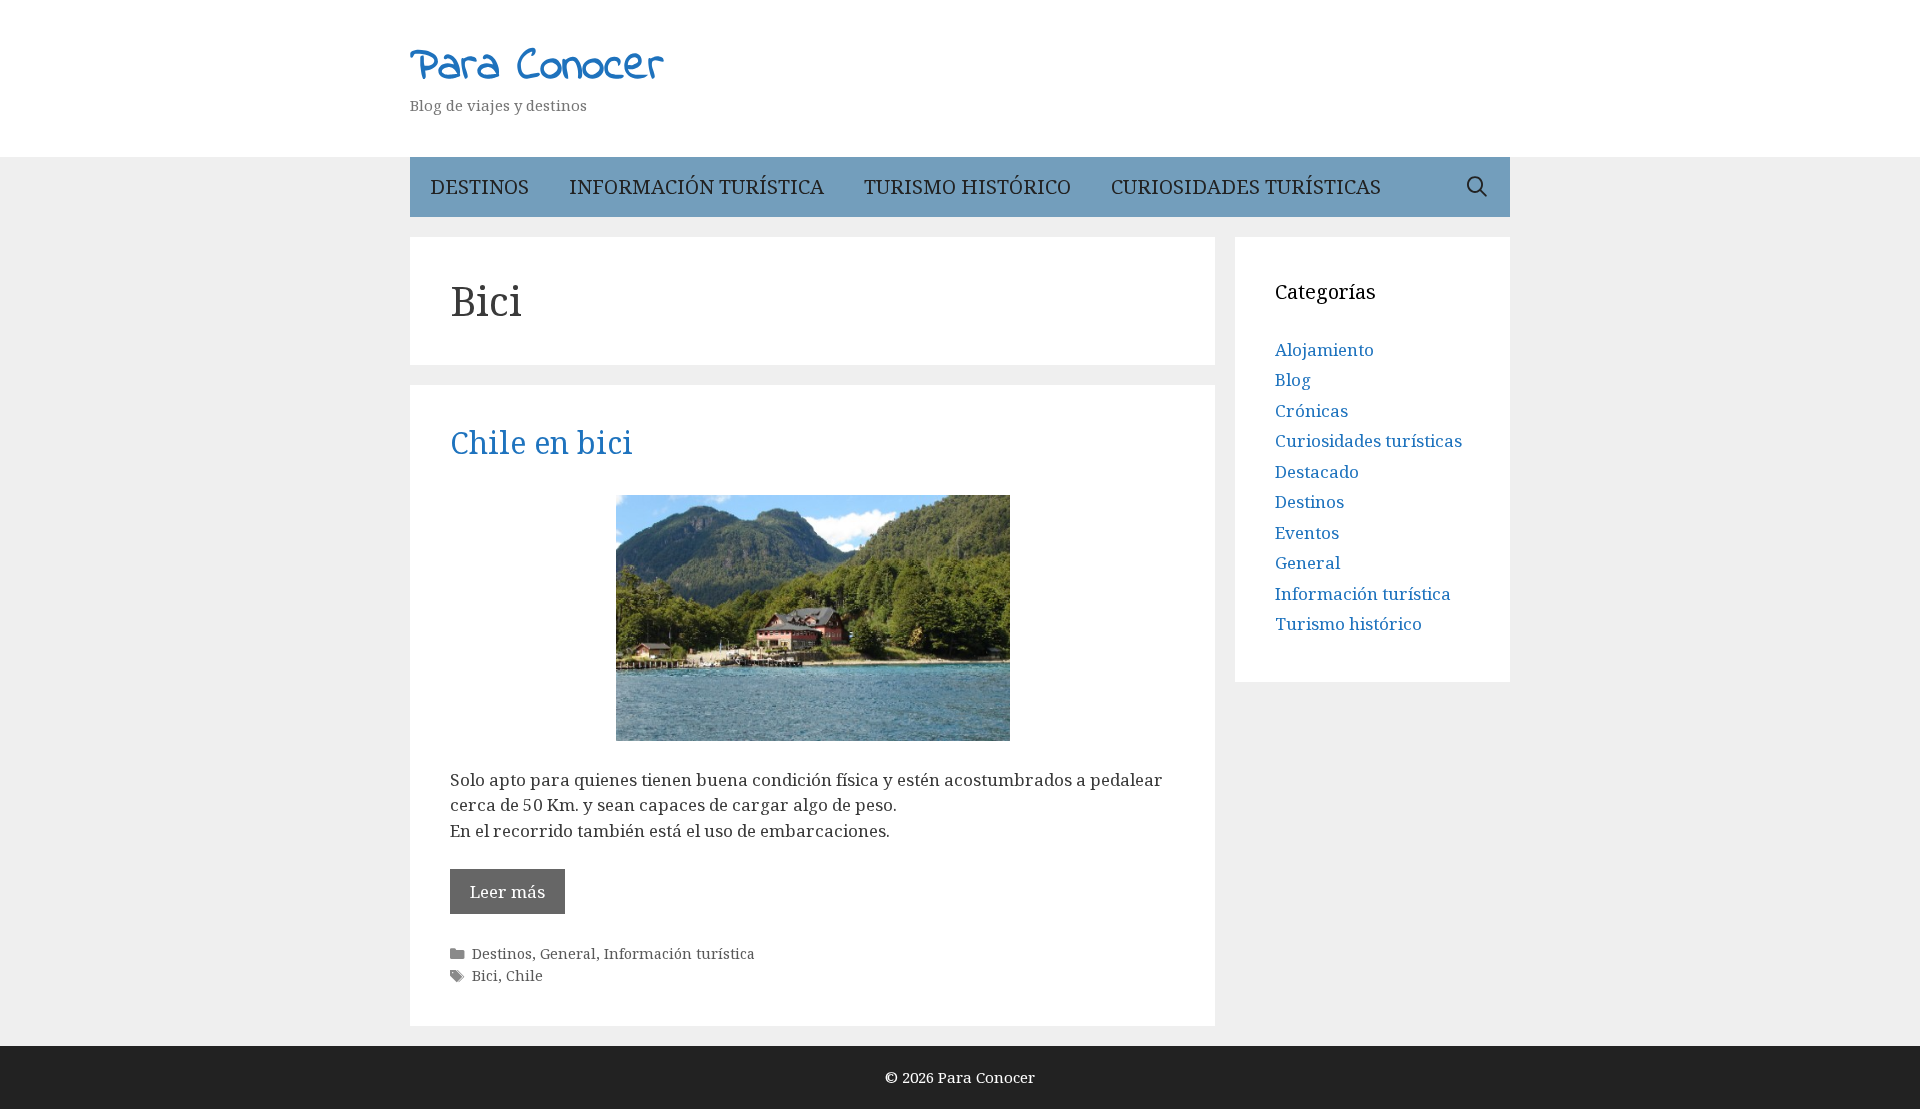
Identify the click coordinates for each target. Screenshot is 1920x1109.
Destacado (1317, 471)
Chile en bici (541, 442)
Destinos (479, 186)
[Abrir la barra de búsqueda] (1477, 187)
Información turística (696, 186)
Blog (1293, 379)
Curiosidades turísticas (1246, 186)
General (568, 953)
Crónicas (1311, 410)
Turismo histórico (967, 186)
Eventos (1307, 532)
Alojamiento (1324, 349)
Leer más (507, 891)
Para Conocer (537, 67)
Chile (524, 975)
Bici (485, 975)
